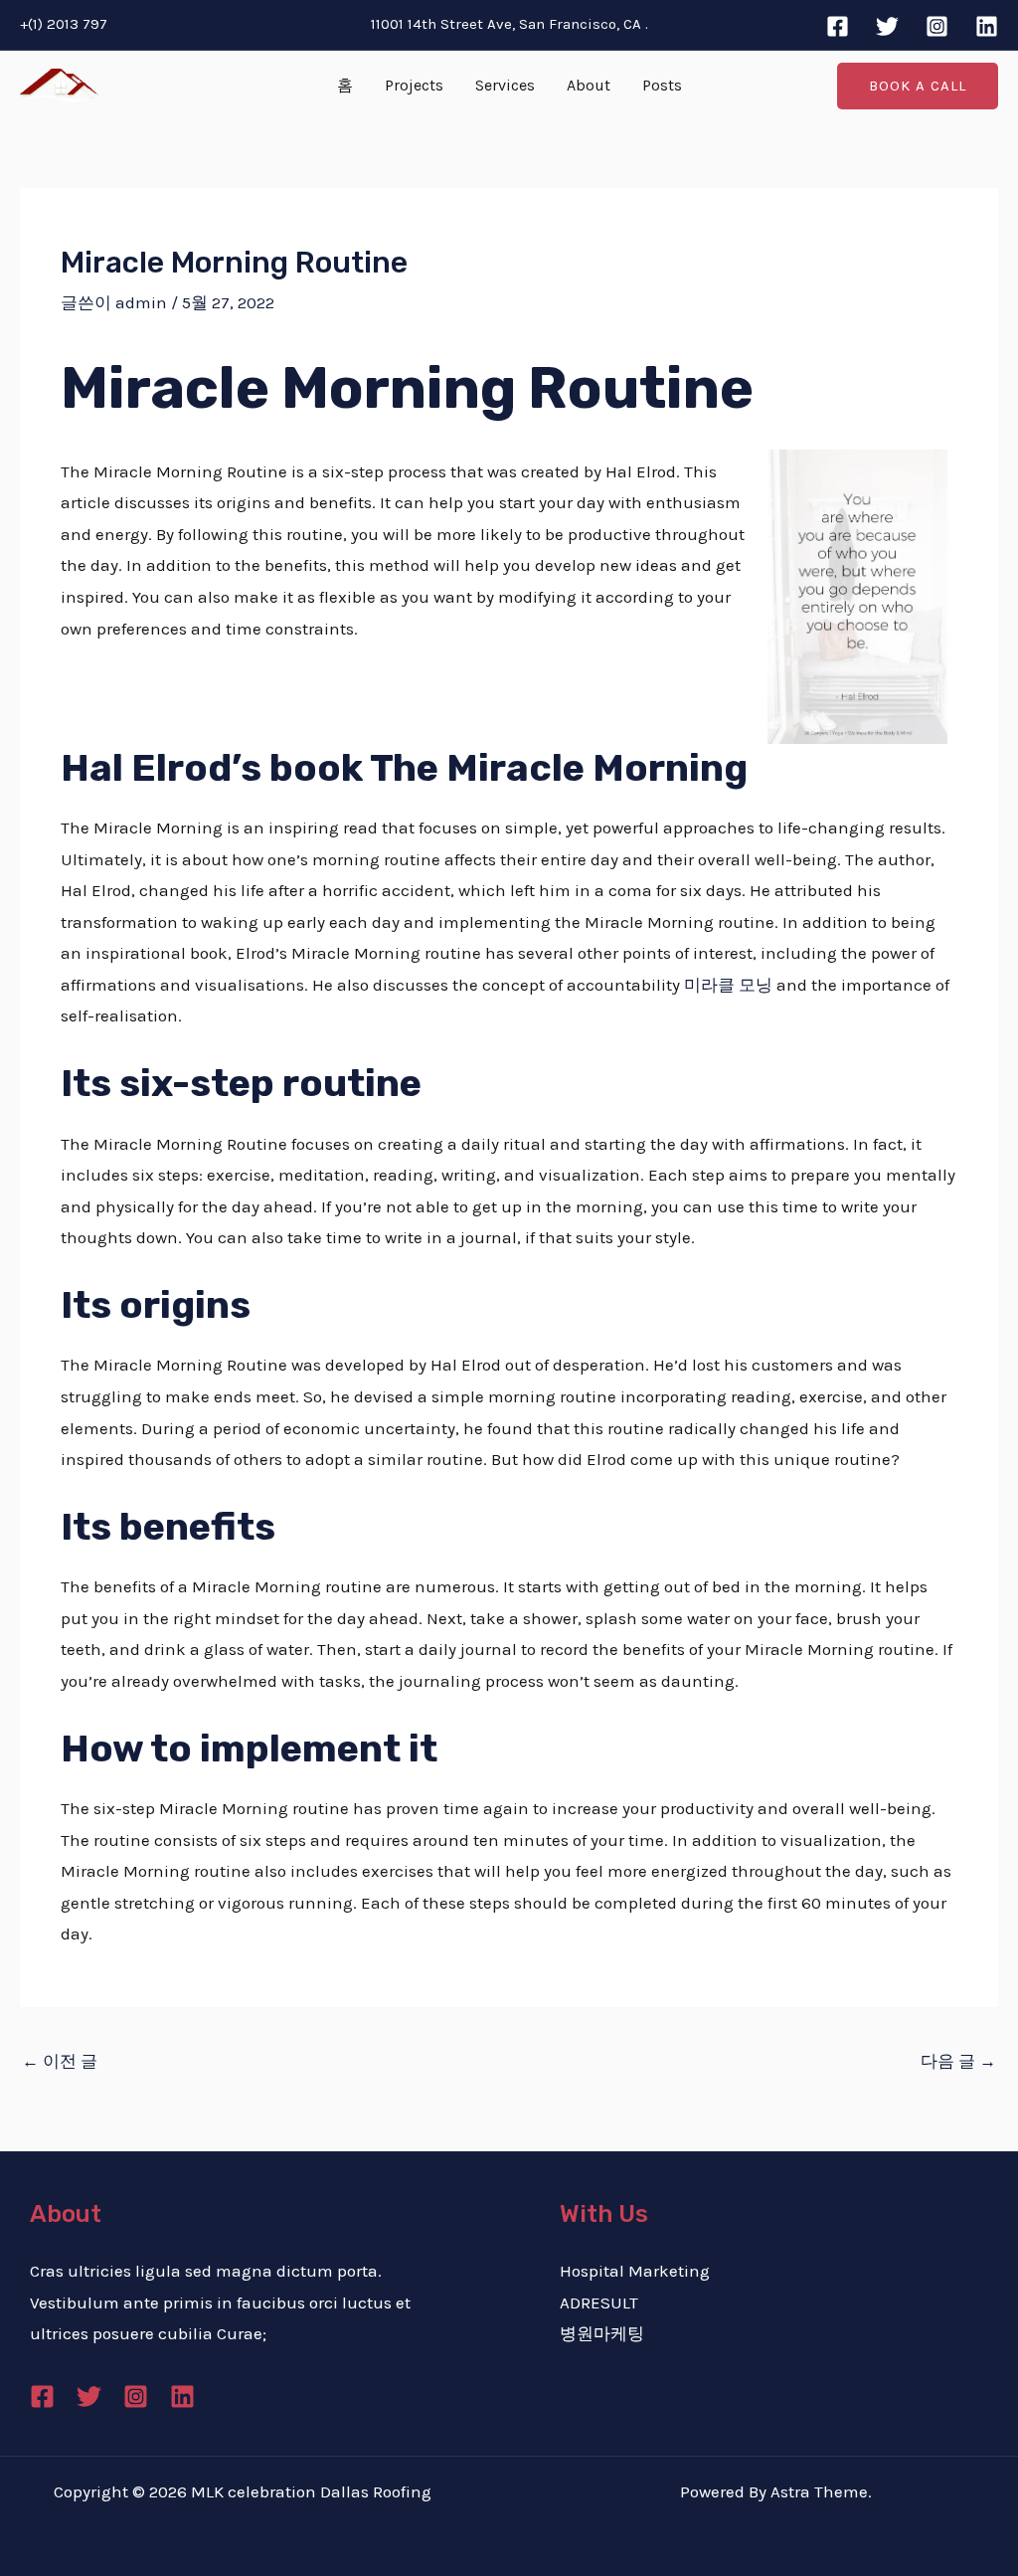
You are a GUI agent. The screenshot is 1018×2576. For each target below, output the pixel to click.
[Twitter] (887, 26)
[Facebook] (838, 26)
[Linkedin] (987, 26)
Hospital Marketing (635, 2271)
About (589, 85)
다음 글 (958, 2061)
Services (505, 85)
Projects (414, 85)
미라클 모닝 (728, 985)
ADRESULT (599, 2302)
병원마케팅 (602, 2333)
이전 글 (60, 2061)
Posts (662, 85)
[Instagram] (937, 26)
